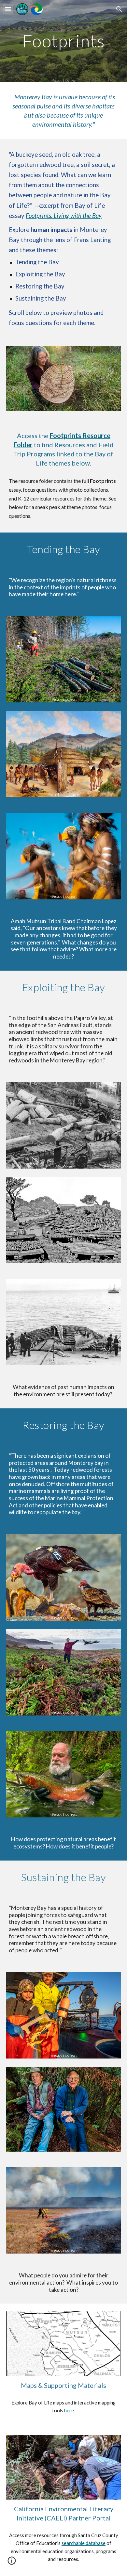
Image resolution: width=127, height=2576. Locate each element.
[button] (8, 9)
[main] (63, 41)
